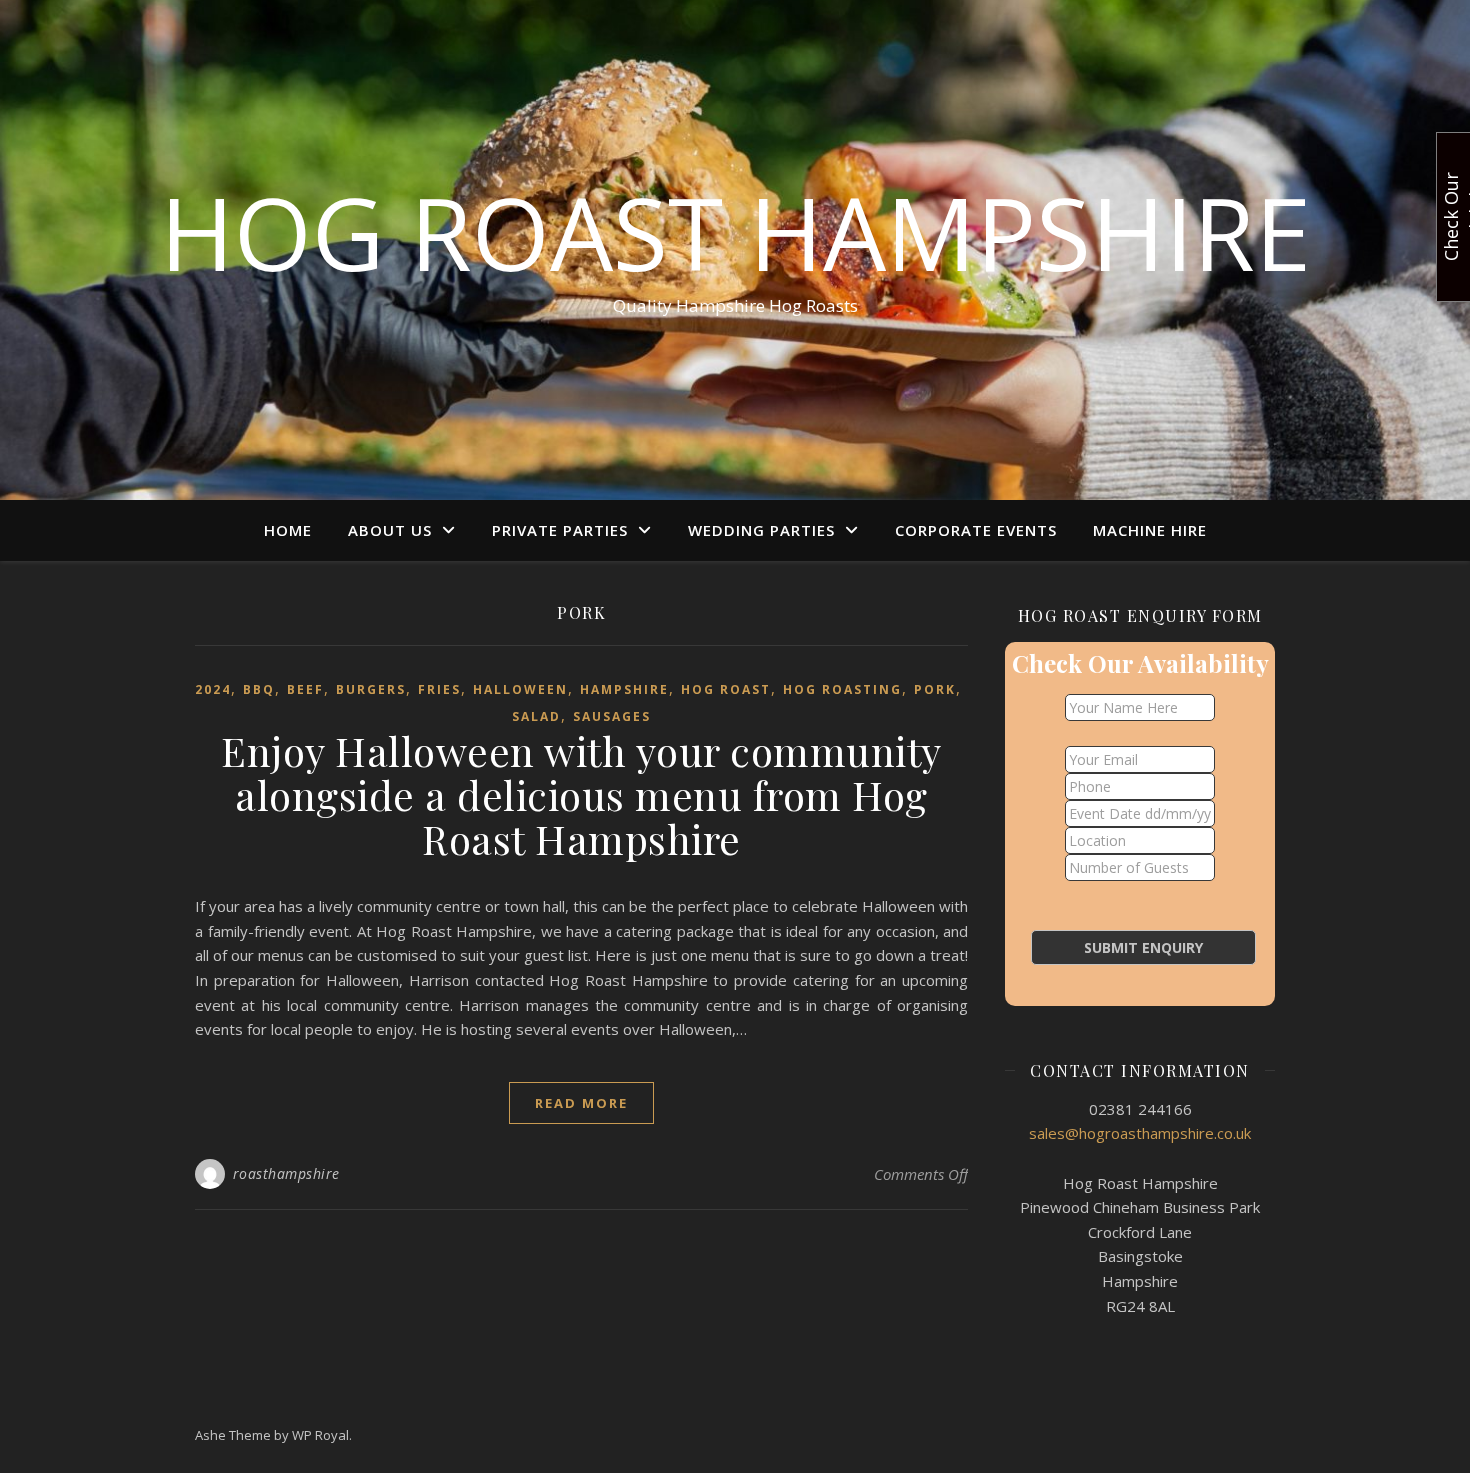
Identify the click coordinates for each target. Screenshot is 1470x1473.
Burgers (371, 689)
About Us (390, 530)
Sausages (612, 716)
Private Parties (560, 530)
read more (581, 1103)
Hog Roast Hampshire (735, 232)
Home (288, 530)
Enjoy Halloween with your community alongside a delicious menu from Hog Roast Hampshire (581, 794)
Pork (935, 689)
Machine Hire (1150, 530)
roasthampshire (286, 1173)
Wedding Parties (761, 530)
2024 (213, 689)
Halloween (520, 689)
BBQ (259, 689)
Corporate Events (976, 530)
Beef (305, 689)
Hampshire (624, 689)
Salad (536, 716)
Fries (439, 689)
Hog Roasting (842, 689)
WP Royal (320, 1435)
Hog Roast (726, 689)
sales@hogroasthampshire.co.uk (1140, 1133)
